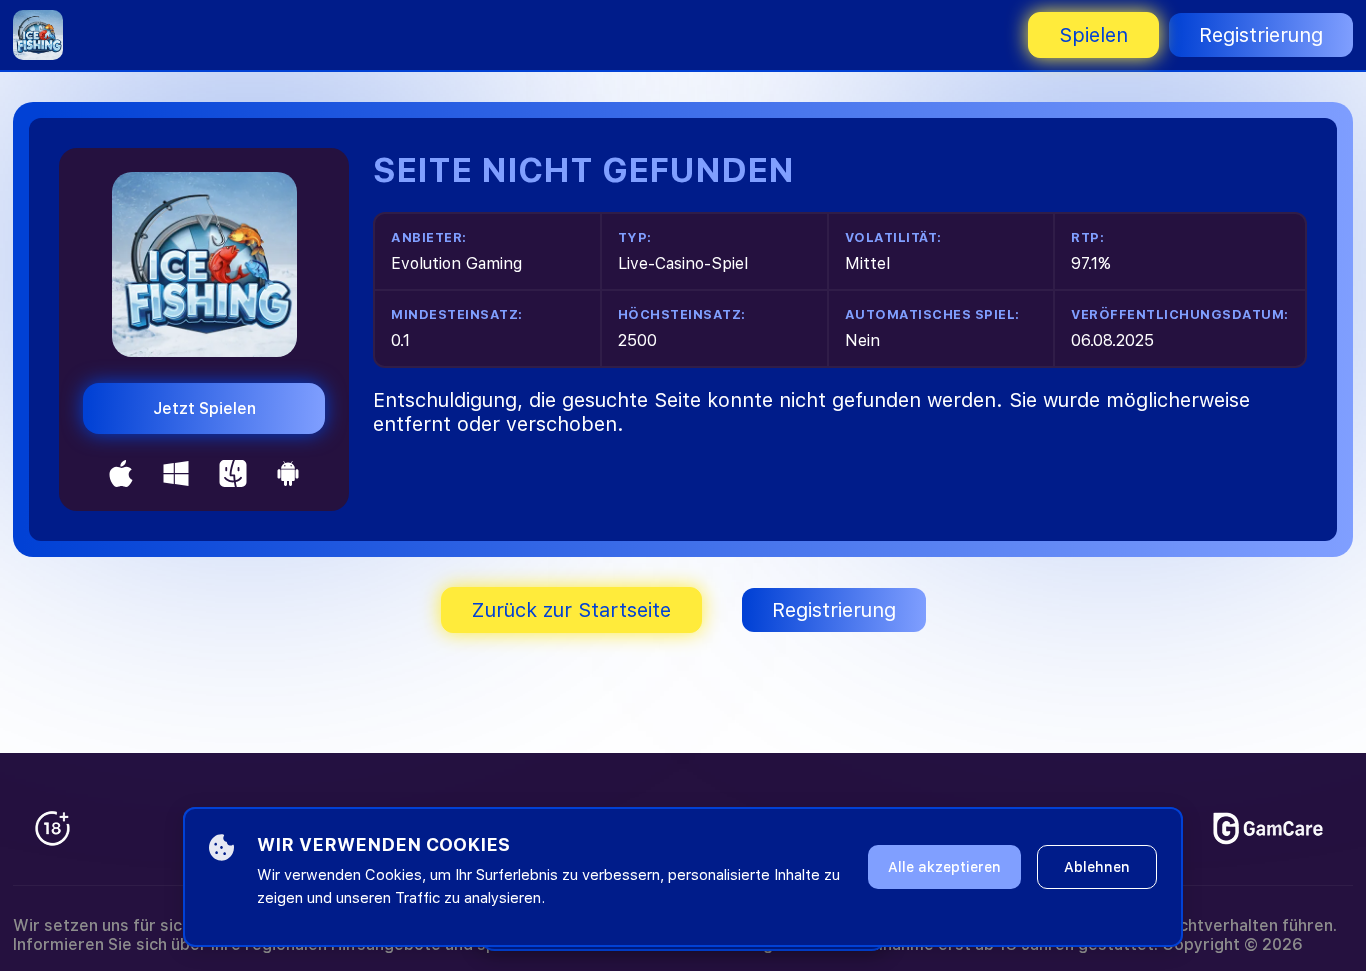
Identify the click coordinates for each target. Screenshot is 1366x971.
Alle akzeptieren (944, 867)
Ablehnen (1097, 867)
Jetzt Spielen (204, 408)
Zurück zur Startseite (571, 610)
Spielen (1093, 35)
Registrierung (1261, 35)
